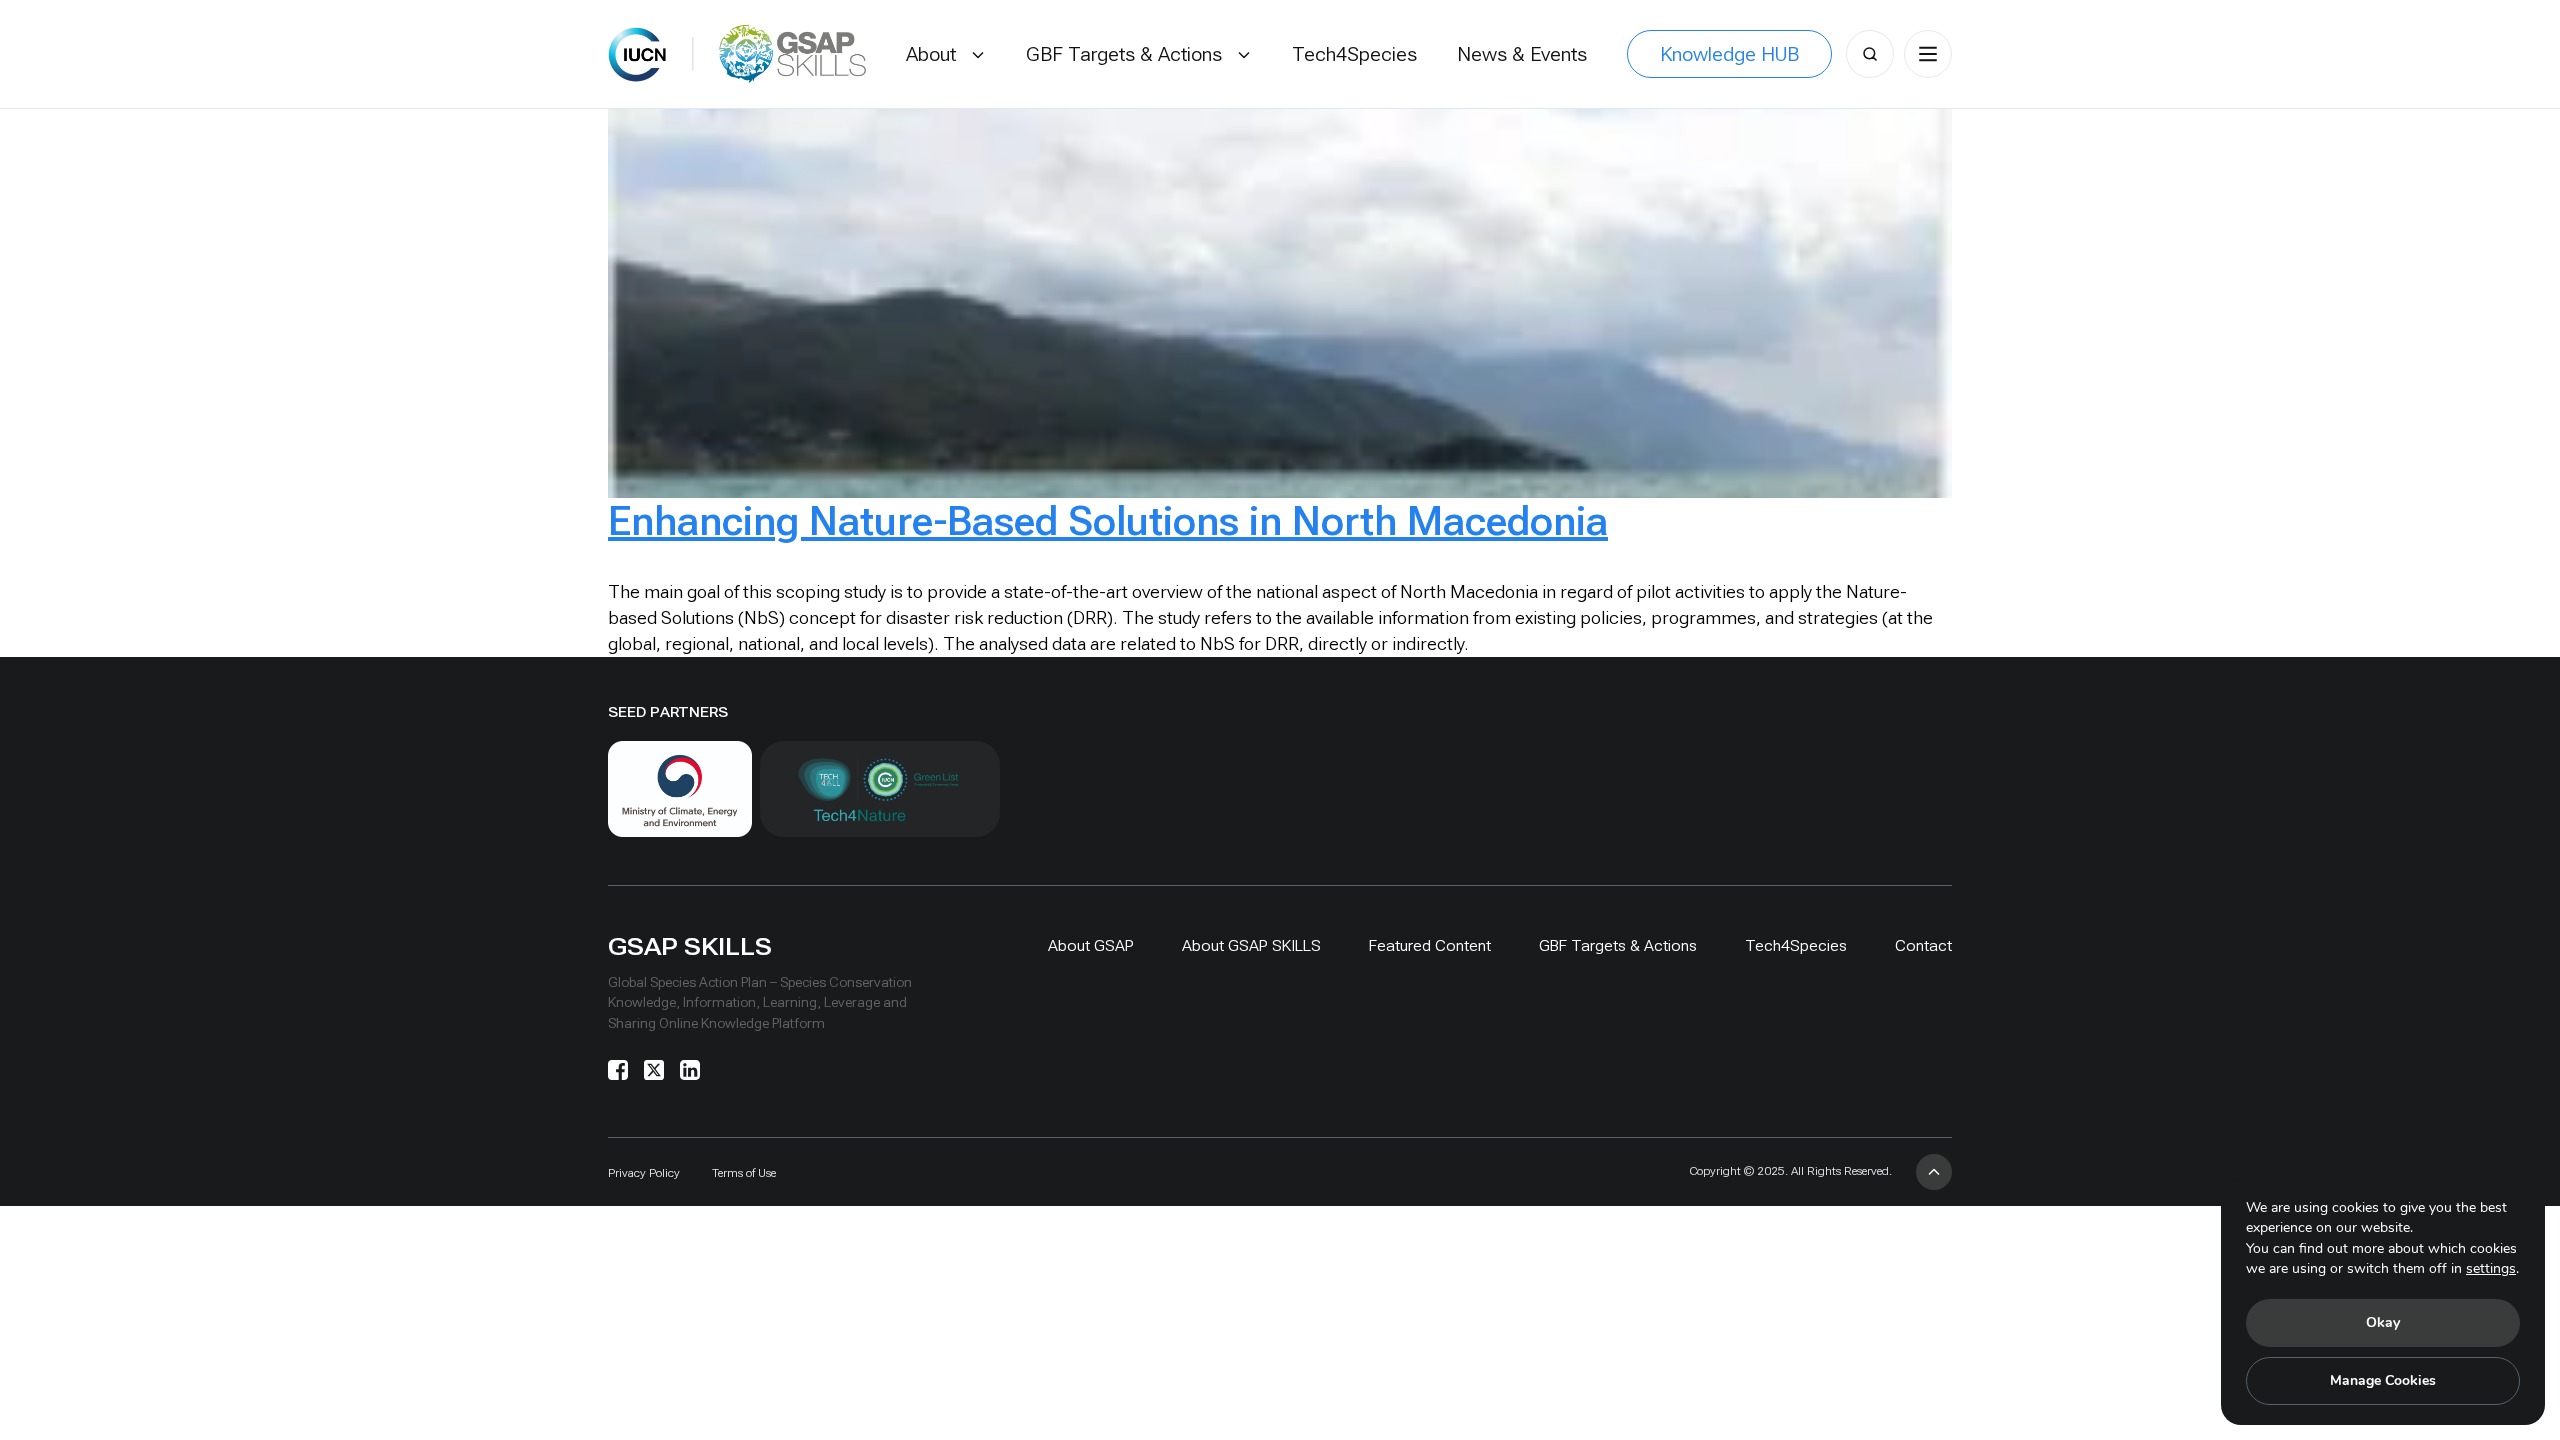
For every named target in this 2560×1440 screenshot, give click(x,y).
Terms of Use (744, 1173)
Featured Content (1430, 945)
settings (2491, 1268)
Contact (1923, 945)
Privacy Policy (644, 1173)
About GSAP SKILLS (1251, 945)
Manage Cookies (2383, 1380)
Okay (2383, 1322)
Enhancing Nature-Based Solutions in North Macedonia (1108, 521)
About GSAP (1091, 945)
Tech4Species (1796, 945)
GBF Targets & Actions (1618, 945)
